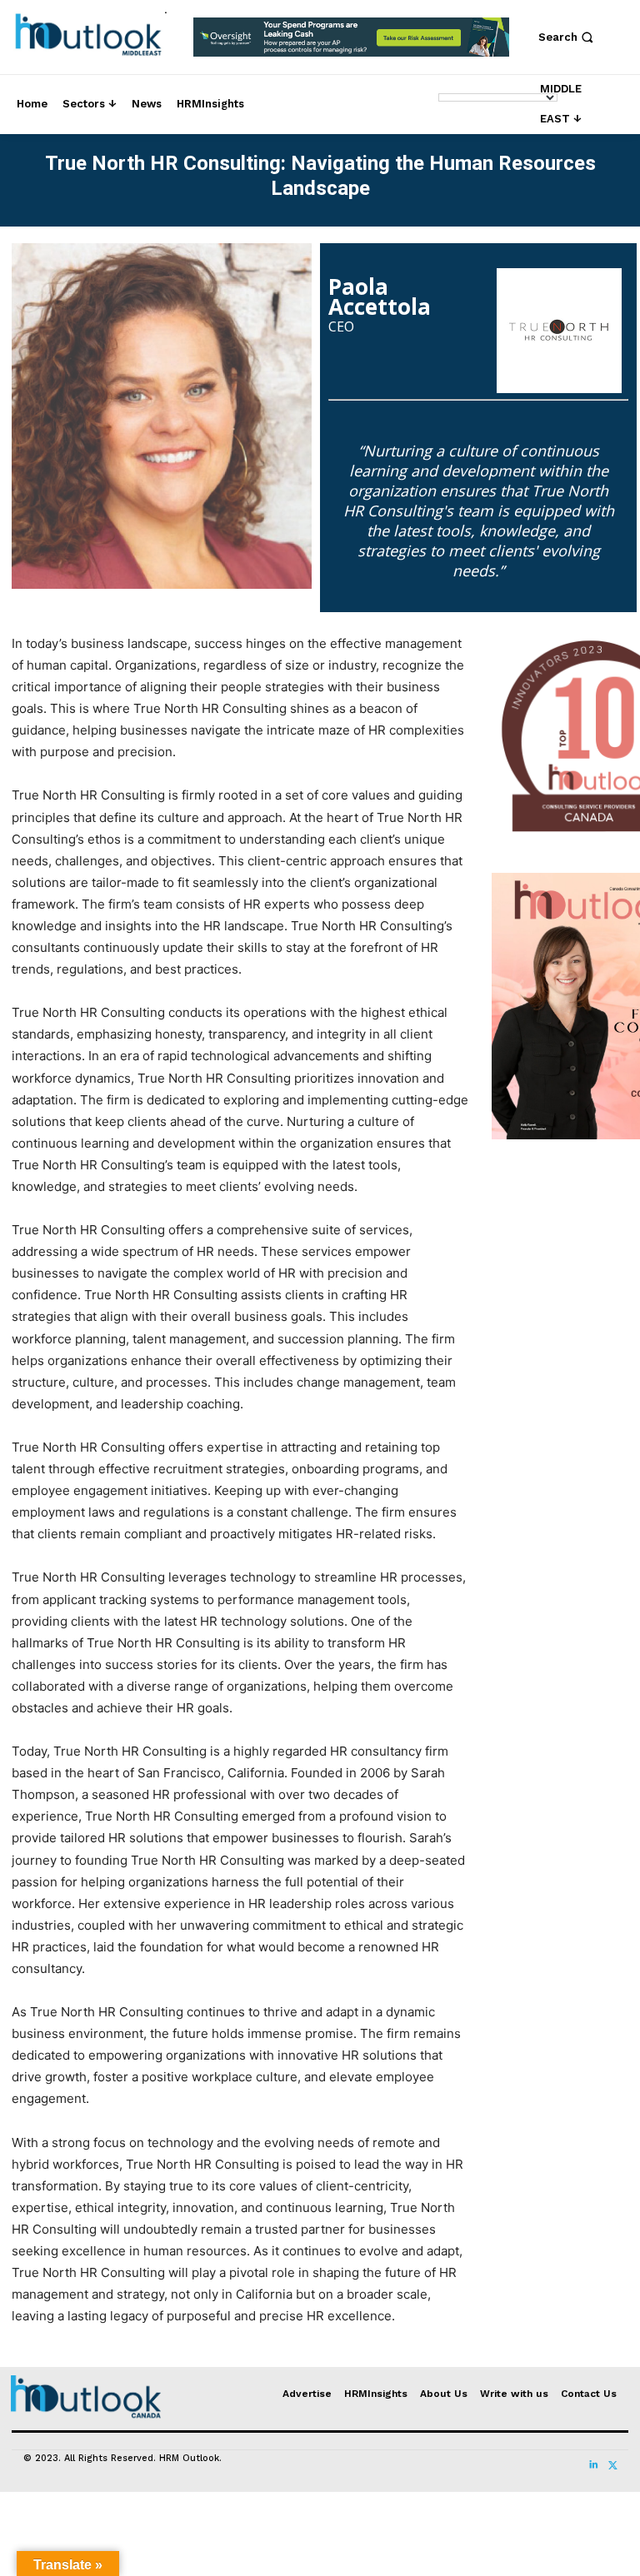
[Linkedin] (593, 2460)
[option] (351, 46)
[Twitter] (612, 2460)
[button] (568, 37)
